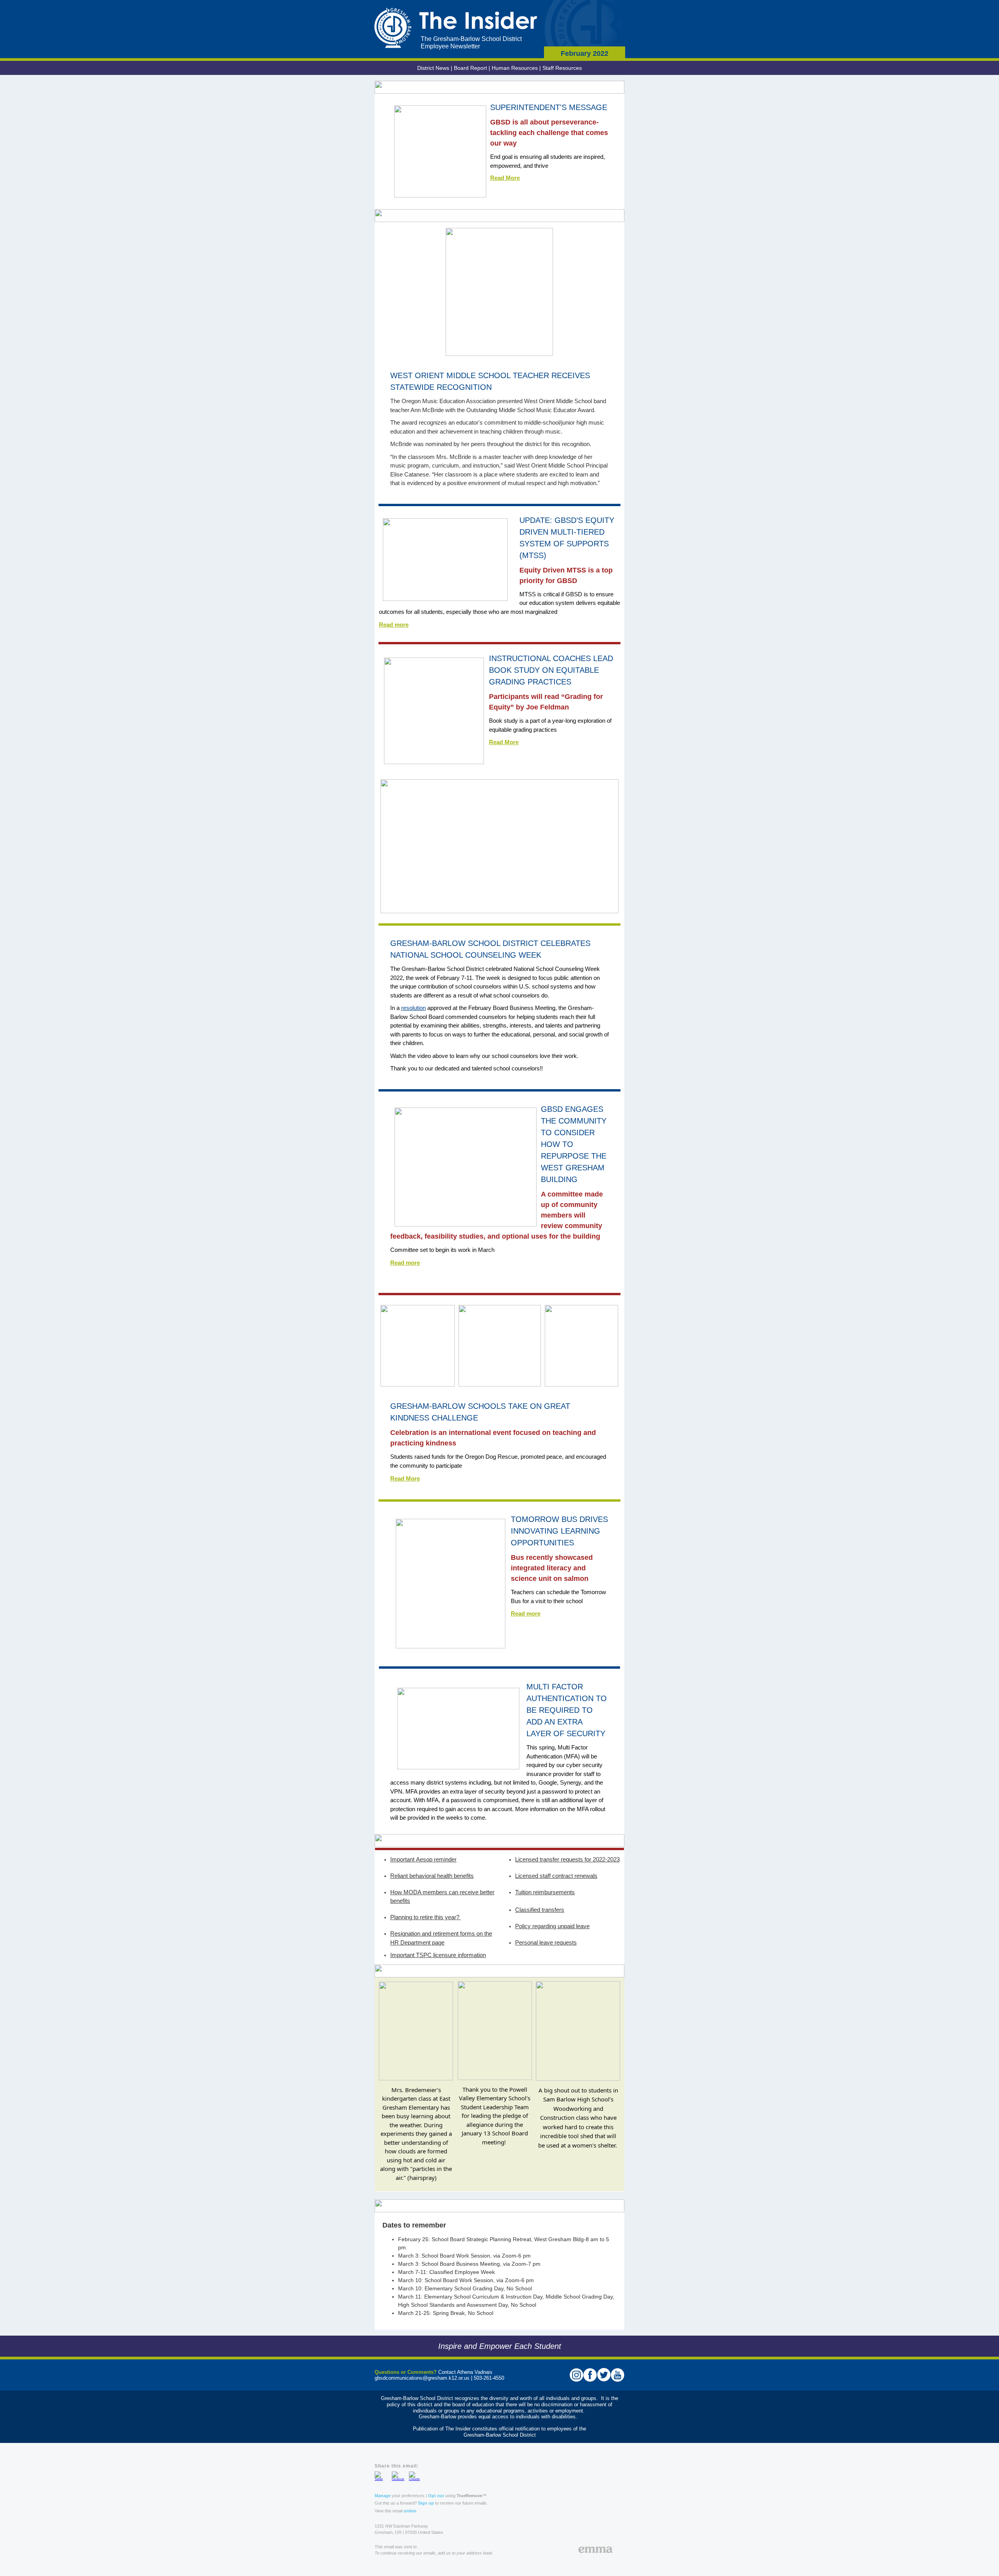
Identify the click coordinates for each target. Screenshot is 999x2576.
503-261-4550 (489, 2378)
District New (432, 68)
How (397, 1892)
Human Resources (515, 68)
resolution (413, 1008)
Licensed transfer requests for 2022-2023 (567, 1859)
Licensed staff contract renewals (556, 1876)
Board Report (470, 68)
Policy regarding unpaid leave (552, 1926)
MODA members (425, 1892)
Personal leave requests (546, 1942)
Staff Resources (562, 68)
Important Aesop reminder (423, 1859)
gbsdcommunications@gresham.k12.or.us (422, 2378)
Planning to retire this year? (426, 1917)
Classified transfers (540, 1910)
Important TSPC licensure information (438, 1955)
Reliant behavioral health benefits (432, 1876)
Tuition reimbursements (545, 1892)
